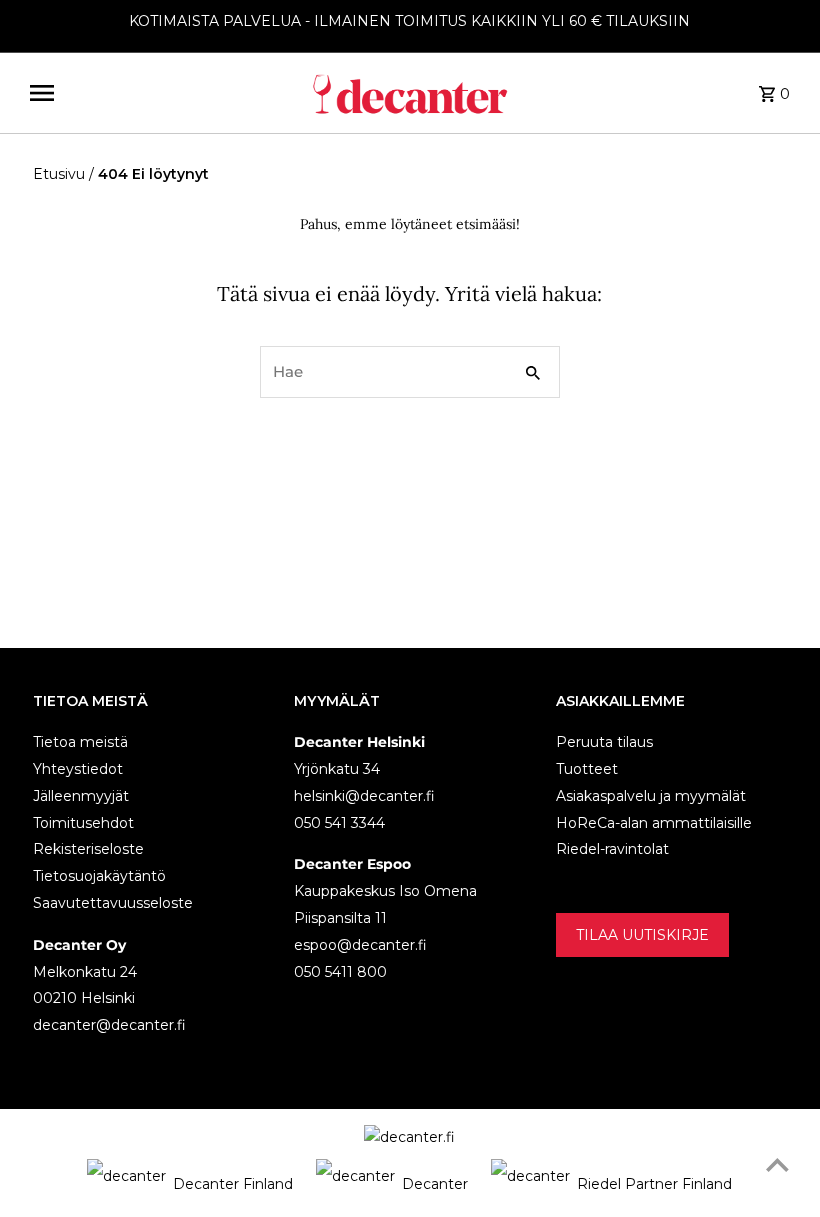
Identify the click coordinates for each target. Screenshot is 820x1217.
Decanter (435, 1184)
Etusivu (59, 174)
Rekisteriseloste (88, 849)
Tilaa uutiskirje (642, 935)
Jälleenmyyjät (81, 796)
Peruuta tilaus (604, 742)
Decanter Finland (233, 1184)
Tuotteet (587, 769)
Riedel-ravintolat (612, 849)
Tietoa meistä (80, 742)
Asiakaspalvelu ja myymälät (651, 796)
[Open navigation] (162, 93)
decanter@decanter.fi (109, 1025)
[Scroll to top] (777, 1164)
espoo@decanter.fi (360, 945)
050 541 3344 (339, 823)
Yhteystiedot (78, 769)
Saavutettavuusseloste (113, 903)
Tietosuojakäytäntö (99, 876)
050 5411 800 (340, 972)
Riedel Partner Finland (654, 1184)
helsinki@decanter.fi (364, 796)
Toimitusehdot (83, 823)
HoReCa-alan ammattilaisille (654, 823)
